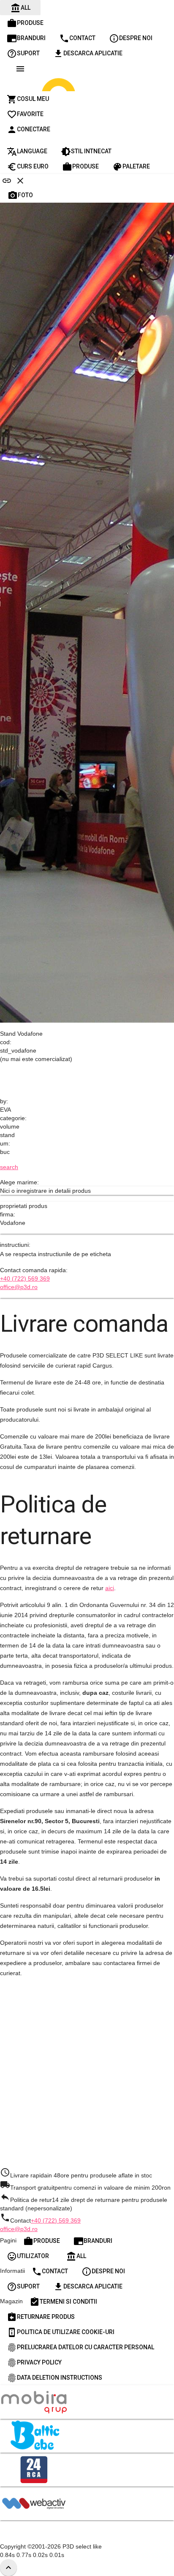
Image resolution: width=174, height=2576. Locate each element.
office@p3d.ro (19, 1287)
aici (110, 1588)
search (9, 1167)
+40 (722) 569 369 (25, 1278)
